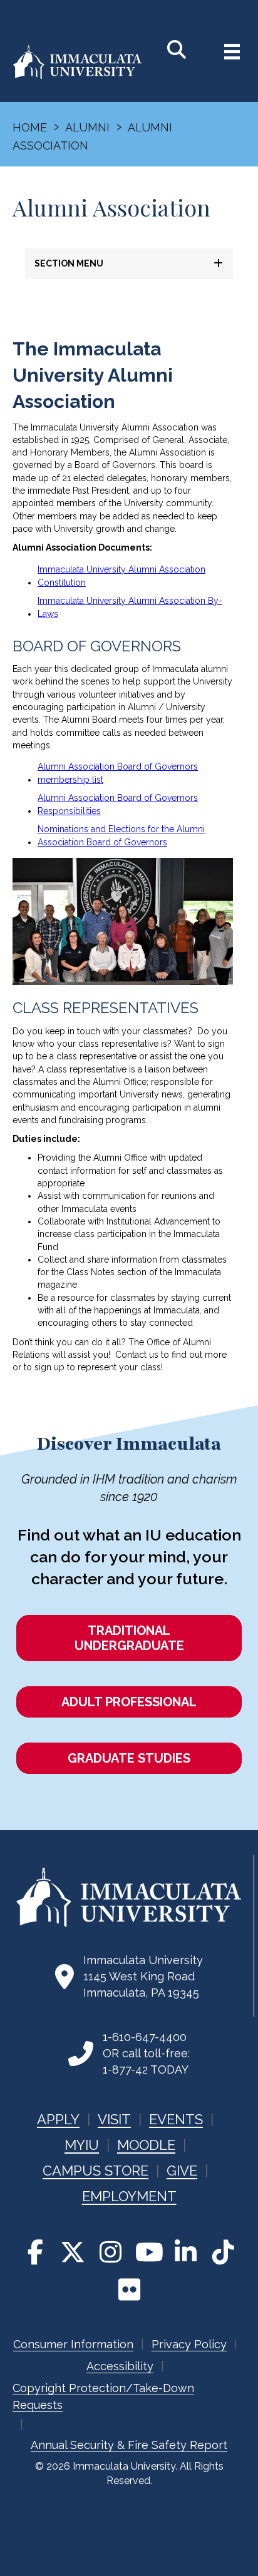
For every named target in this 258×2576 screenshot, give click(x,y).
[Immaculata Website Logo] (77, 76)
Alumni (87, 127)
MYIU (82, 2145)
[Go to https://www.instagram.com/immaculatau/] (110, 2252)
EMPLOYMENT (129, 2196)
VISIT (114, 2119)
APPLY (58, 2119)
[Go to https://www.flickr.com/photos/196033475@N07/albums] (129, 2289)
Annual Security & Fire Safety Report (129, 2445)
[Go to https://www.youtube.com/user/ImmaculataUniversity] (148, 2252)
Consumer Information (73, 2344)
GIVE (182, 2171)
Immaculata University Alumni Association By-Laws (130, 607)
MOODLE (146, 2145)
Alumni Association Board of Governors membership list (118, 773)
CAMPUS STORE (95, 2171)
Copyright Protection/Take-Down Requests (103, 2396)
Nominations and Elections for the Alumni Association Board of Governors (121, 836)
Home (30, 127)
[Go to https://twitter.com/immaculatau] (73, 2252)
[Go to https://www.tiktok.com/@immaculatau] (223, 2252)
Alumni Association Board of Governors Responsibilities (118, 804)
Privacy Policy (189, 2344)
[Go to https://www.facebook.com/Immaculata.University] (35, 2252)
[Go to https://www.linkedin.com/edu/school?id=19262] (185, 2252)
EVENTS (176, 2119)
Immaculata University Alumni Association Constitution (121, 576)
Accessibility (120, 2366)
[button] (129, 264)
